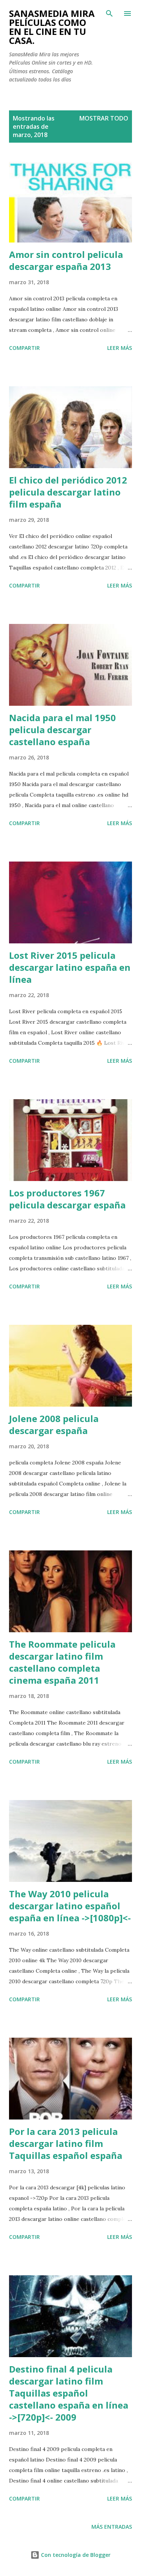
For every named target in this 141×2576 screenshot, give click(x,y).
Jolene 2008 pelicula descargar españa (54, 1424)
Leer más (120, 348)
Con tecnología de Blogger (75, 2555)
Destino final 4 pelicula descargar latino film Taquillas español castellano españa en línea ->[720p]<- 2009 (69, 2393)
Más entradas (112, 2527)
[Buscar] (109, 14)
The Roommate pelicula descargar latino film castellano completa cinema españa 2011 (62, 1662)
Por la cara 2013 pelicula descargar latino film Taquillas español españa (66, 2143)
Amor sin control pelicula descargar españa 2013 (66, 260)
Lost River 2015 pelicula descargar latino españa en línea (70, 967)
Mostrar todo (104, 118)
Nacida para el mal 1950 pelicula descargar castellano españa (62, 730)
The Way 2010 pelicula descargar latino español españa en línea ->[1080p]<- (70, 1906)
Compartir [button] (24, 348)
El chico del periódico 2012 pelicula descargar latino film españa (68, 492)
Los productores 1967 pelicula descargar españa (67, 1199)
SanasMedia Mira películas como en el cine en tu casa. (52, 27)
